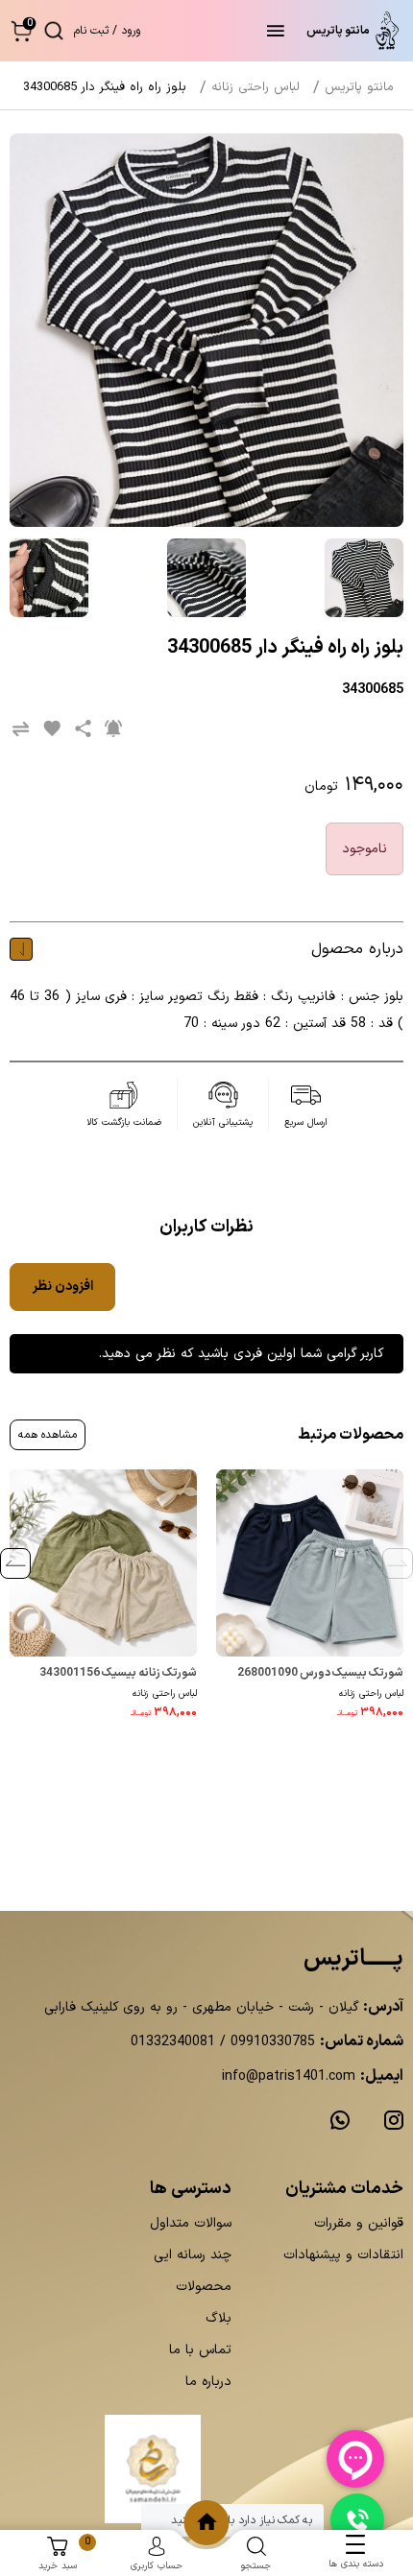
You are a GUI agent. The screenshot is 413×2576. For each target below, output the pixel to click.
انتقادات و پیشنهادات (343, 2255)
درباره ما (208, 2382)
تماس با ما (200, 2350)
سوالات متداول (191, 2223)
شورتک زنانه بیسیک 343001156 (118, 1673)
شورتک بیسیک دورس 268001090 (320, 1673)
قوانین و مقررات (359, 2223)
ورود (131, 31)
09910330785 (270, 2042)
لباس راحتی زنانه (371, 1693)
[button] (22, 30)
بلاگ (219, 2318)
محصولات (204, 2287)
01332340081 (173, 2042)
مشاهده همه (48, 1435)
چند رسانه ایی (193, 2255)
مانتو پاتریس (359, 87)
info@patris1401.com (289, 2076)
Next (15, 1563)
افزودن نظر (63, 1287)
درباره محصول (357, 949)
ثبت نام (91, 31)
